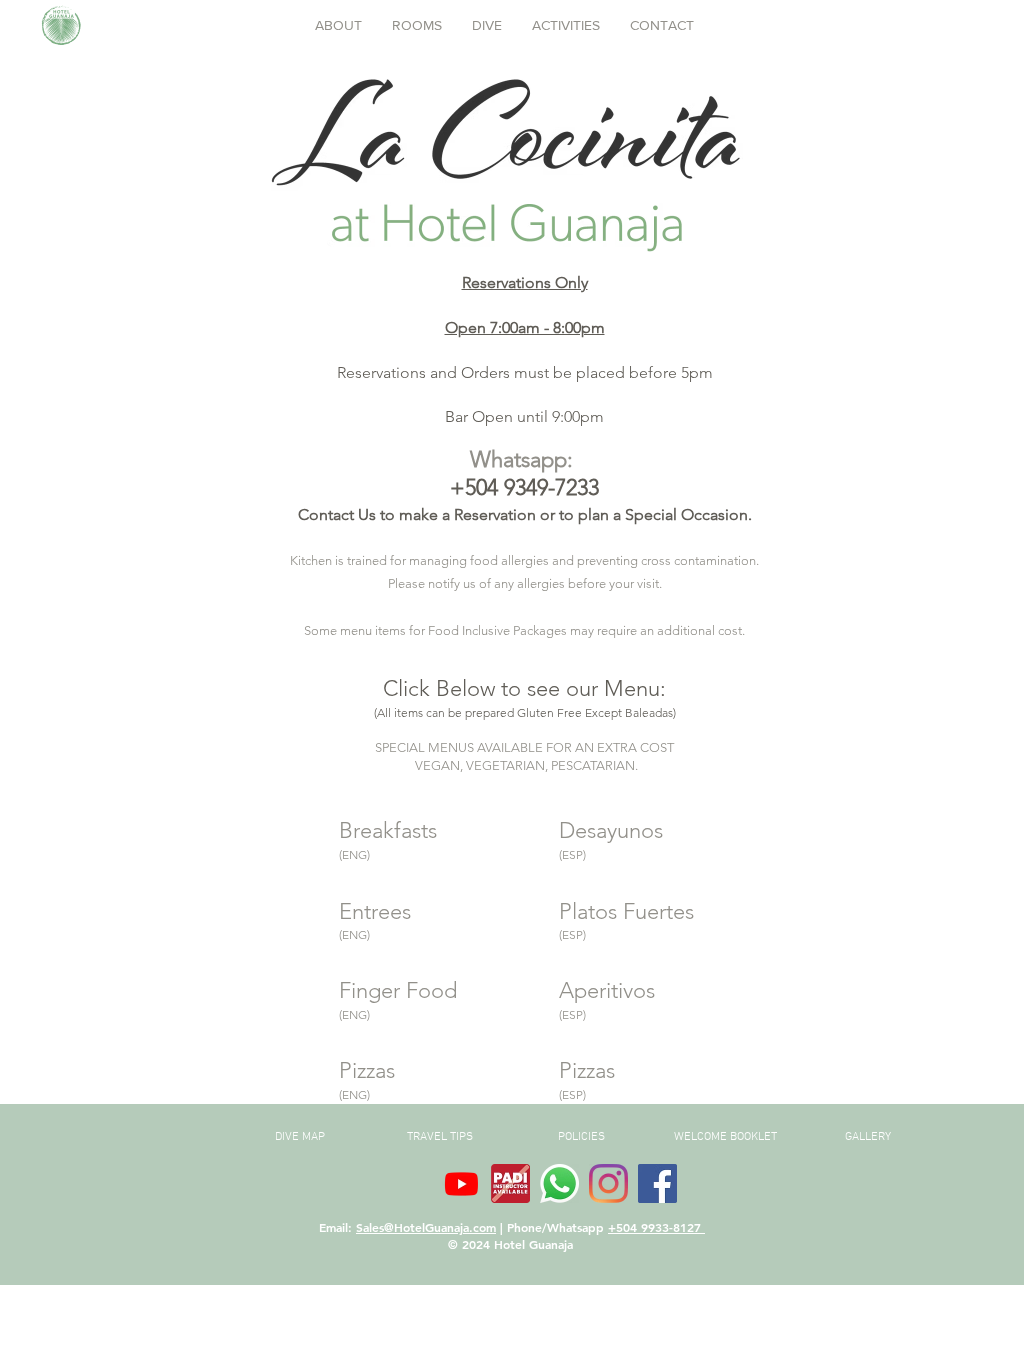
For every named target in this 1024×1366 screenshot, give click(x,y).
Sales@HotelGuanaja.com (426, 1227)
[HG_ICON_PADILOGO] (510, 1183)
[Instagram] (608, 1183)
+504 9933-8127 (656, 1227)
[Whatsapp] (559, 1183)
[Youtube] (461, 1183)
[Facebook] (657, 1183)
